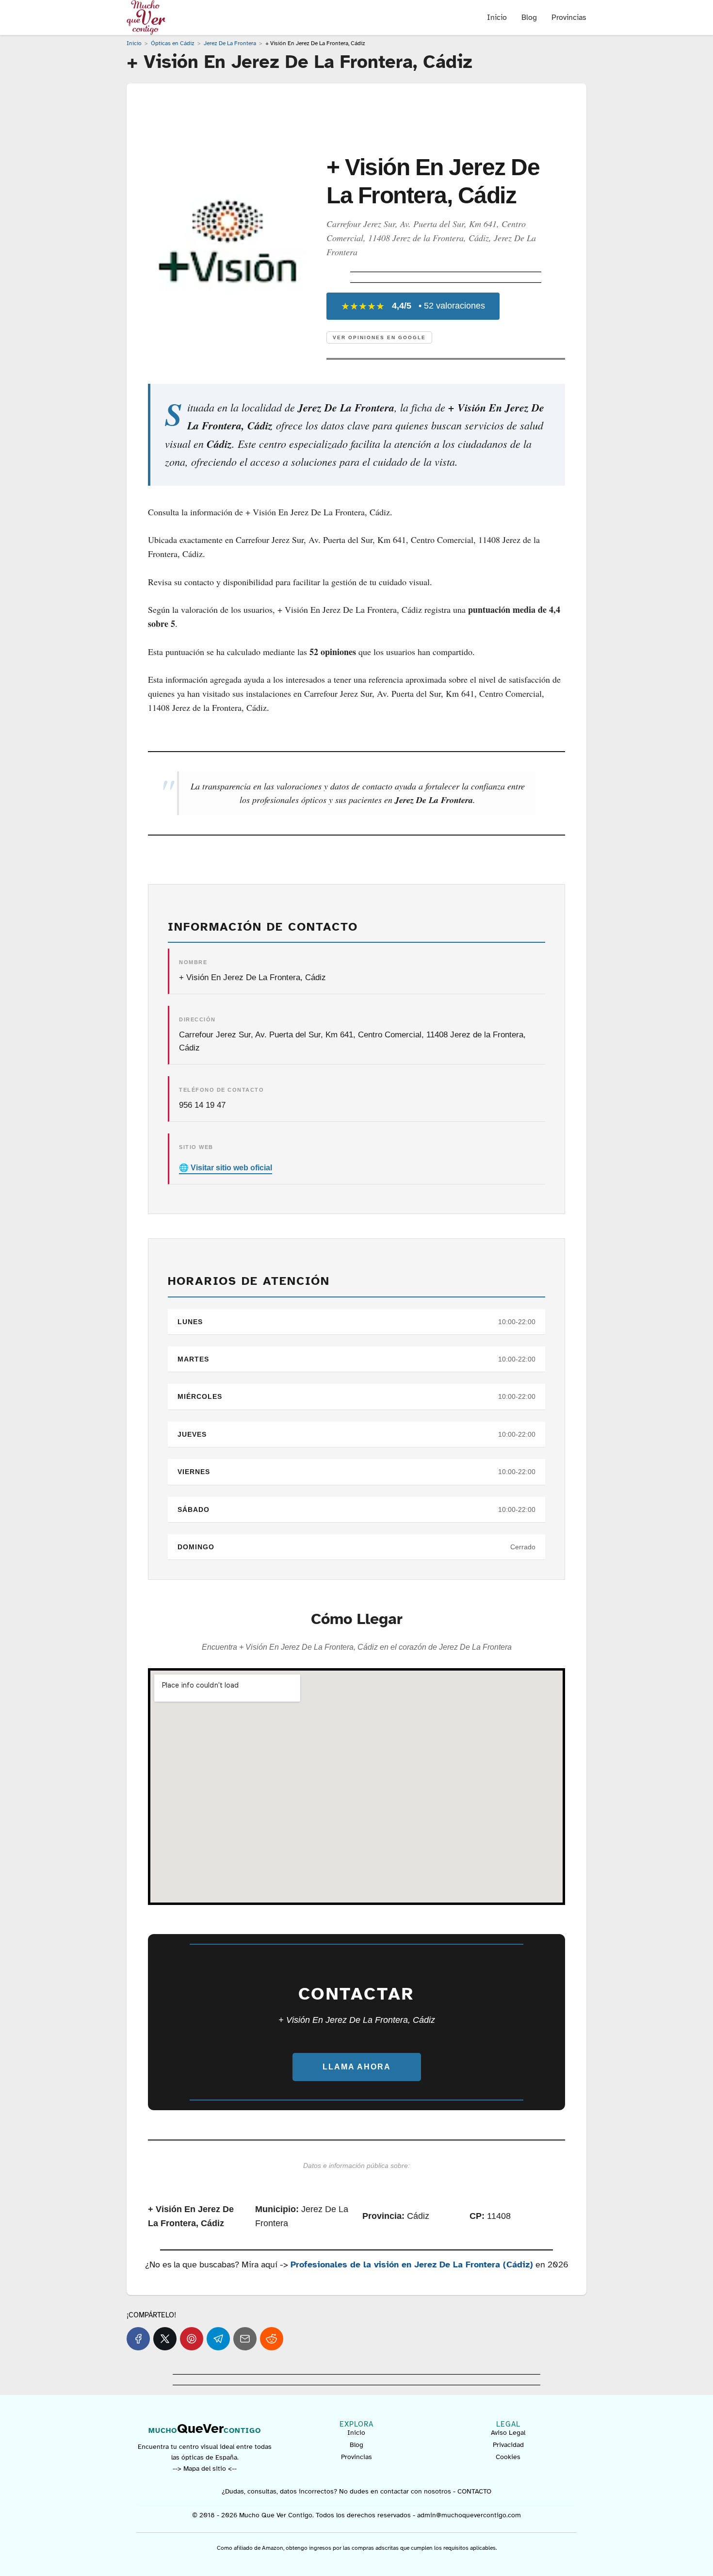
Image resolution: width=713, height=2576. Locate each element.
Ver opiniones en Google (379, 337)
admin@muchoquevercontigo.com (469, 2515)
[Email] (245, 2339)
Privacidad (508, 2445)
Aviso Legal (508, 2433)
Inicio (497, 17)
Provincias (569, 17)
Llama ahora (357, 2067)
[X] (165, 2339)
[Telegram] (218, 2339)
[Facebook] (138, 2339)
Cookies (508, 2457)
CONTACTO (474, 2491)
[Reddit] (272, 2339)
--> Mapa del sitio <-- (205, 2469)
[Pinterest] (192, 2339)
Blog (529, 17)
